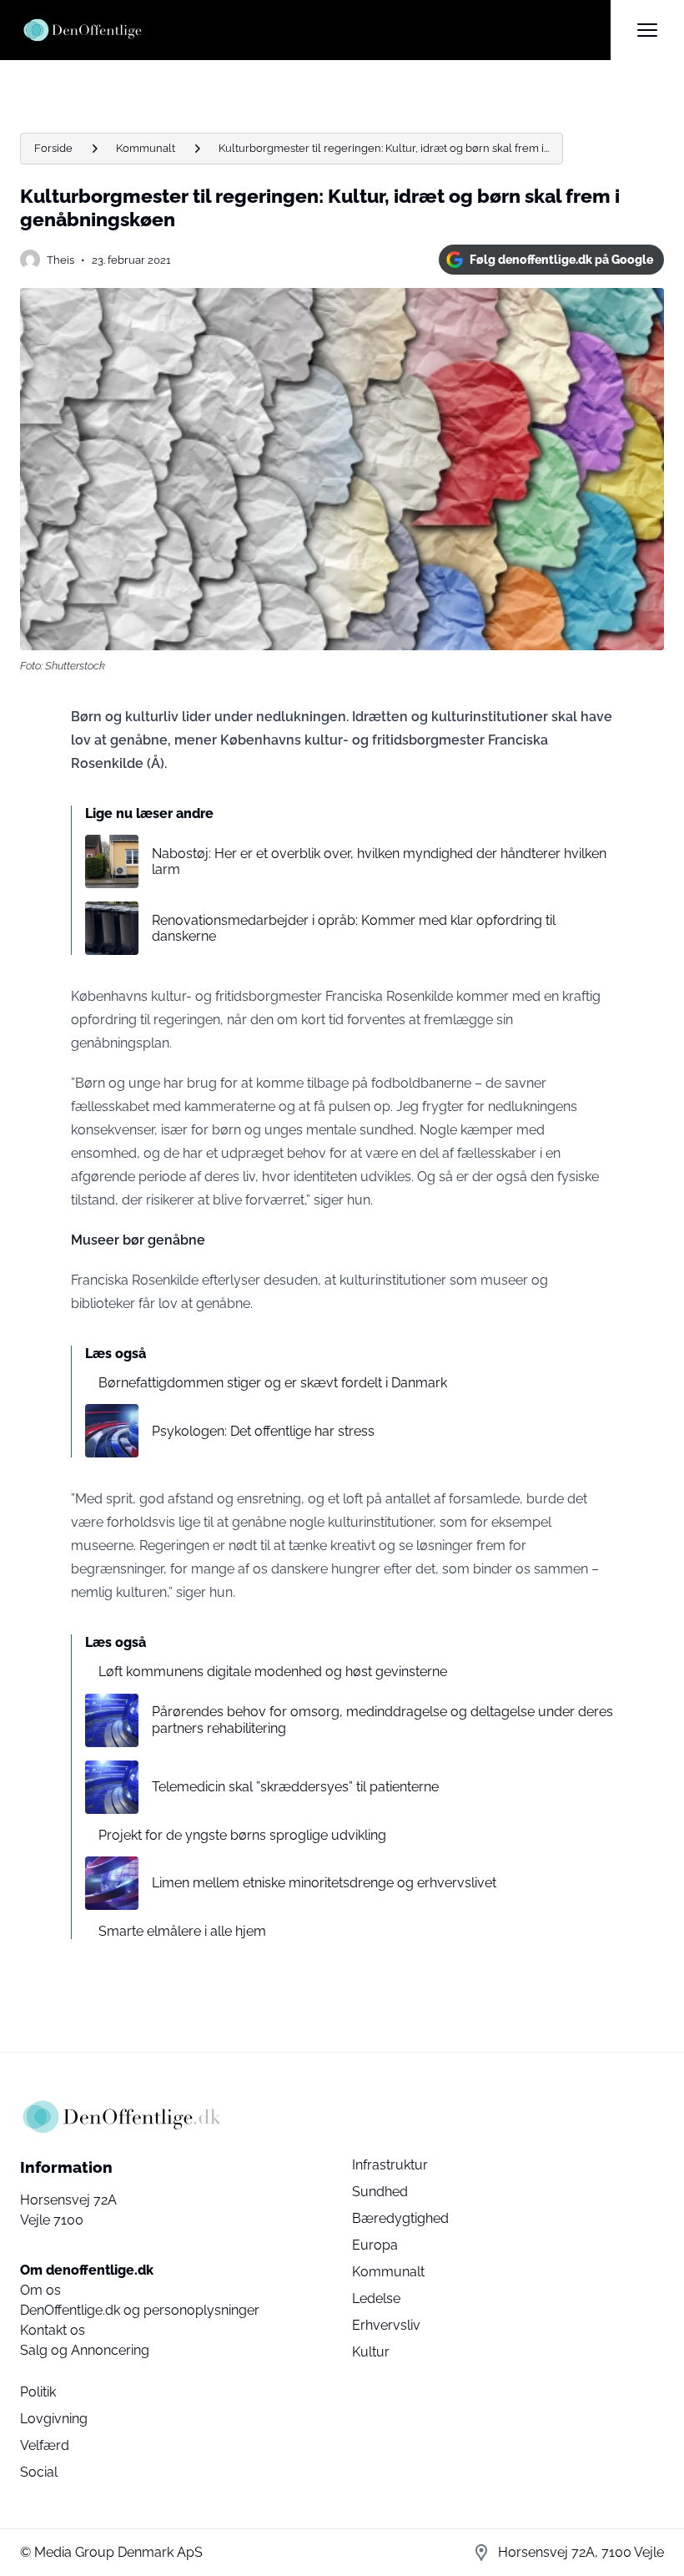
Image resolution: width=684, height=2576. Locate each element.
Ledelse (376, 2298)
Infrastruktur (390, 2165)
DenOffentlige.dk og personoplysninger (140, 2310)
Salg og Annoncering (85, 2350)
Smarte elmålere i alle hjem (182, 1931)
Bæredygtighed (400, 2218)
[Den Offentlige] (315, 30)
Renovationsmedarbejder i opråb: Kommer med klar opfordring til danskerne (354, 928)
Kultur (371, 2352)
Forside (53, 148)
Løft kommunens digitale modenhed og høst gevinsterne (273, 1672)
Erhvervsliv (386, 2325)
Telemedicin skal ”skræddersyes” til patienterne (295, 1787)
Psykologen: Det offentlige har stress (263, 1431)
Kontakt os (53, 2330)
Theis (60, 260)
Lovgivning (54, 2419)
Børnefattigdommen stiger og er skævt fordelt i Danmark (273, 1383)
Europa (375, 2245)
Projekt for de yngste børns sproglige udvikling (242, 1835)
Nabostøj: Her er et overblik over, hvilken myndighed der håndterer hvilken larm (379, 861)
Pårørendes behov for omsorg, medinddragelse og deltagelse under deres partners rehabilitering (382, 1720)
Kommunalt (146, 148)
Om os (40, 2290)
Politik (38, 2392)
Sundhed (380, 2192)
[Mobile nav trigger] (647, 30)
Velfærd (45, 2445)
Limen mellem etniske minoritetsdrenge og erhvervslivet (324, 1883)
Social (39, 2472)
